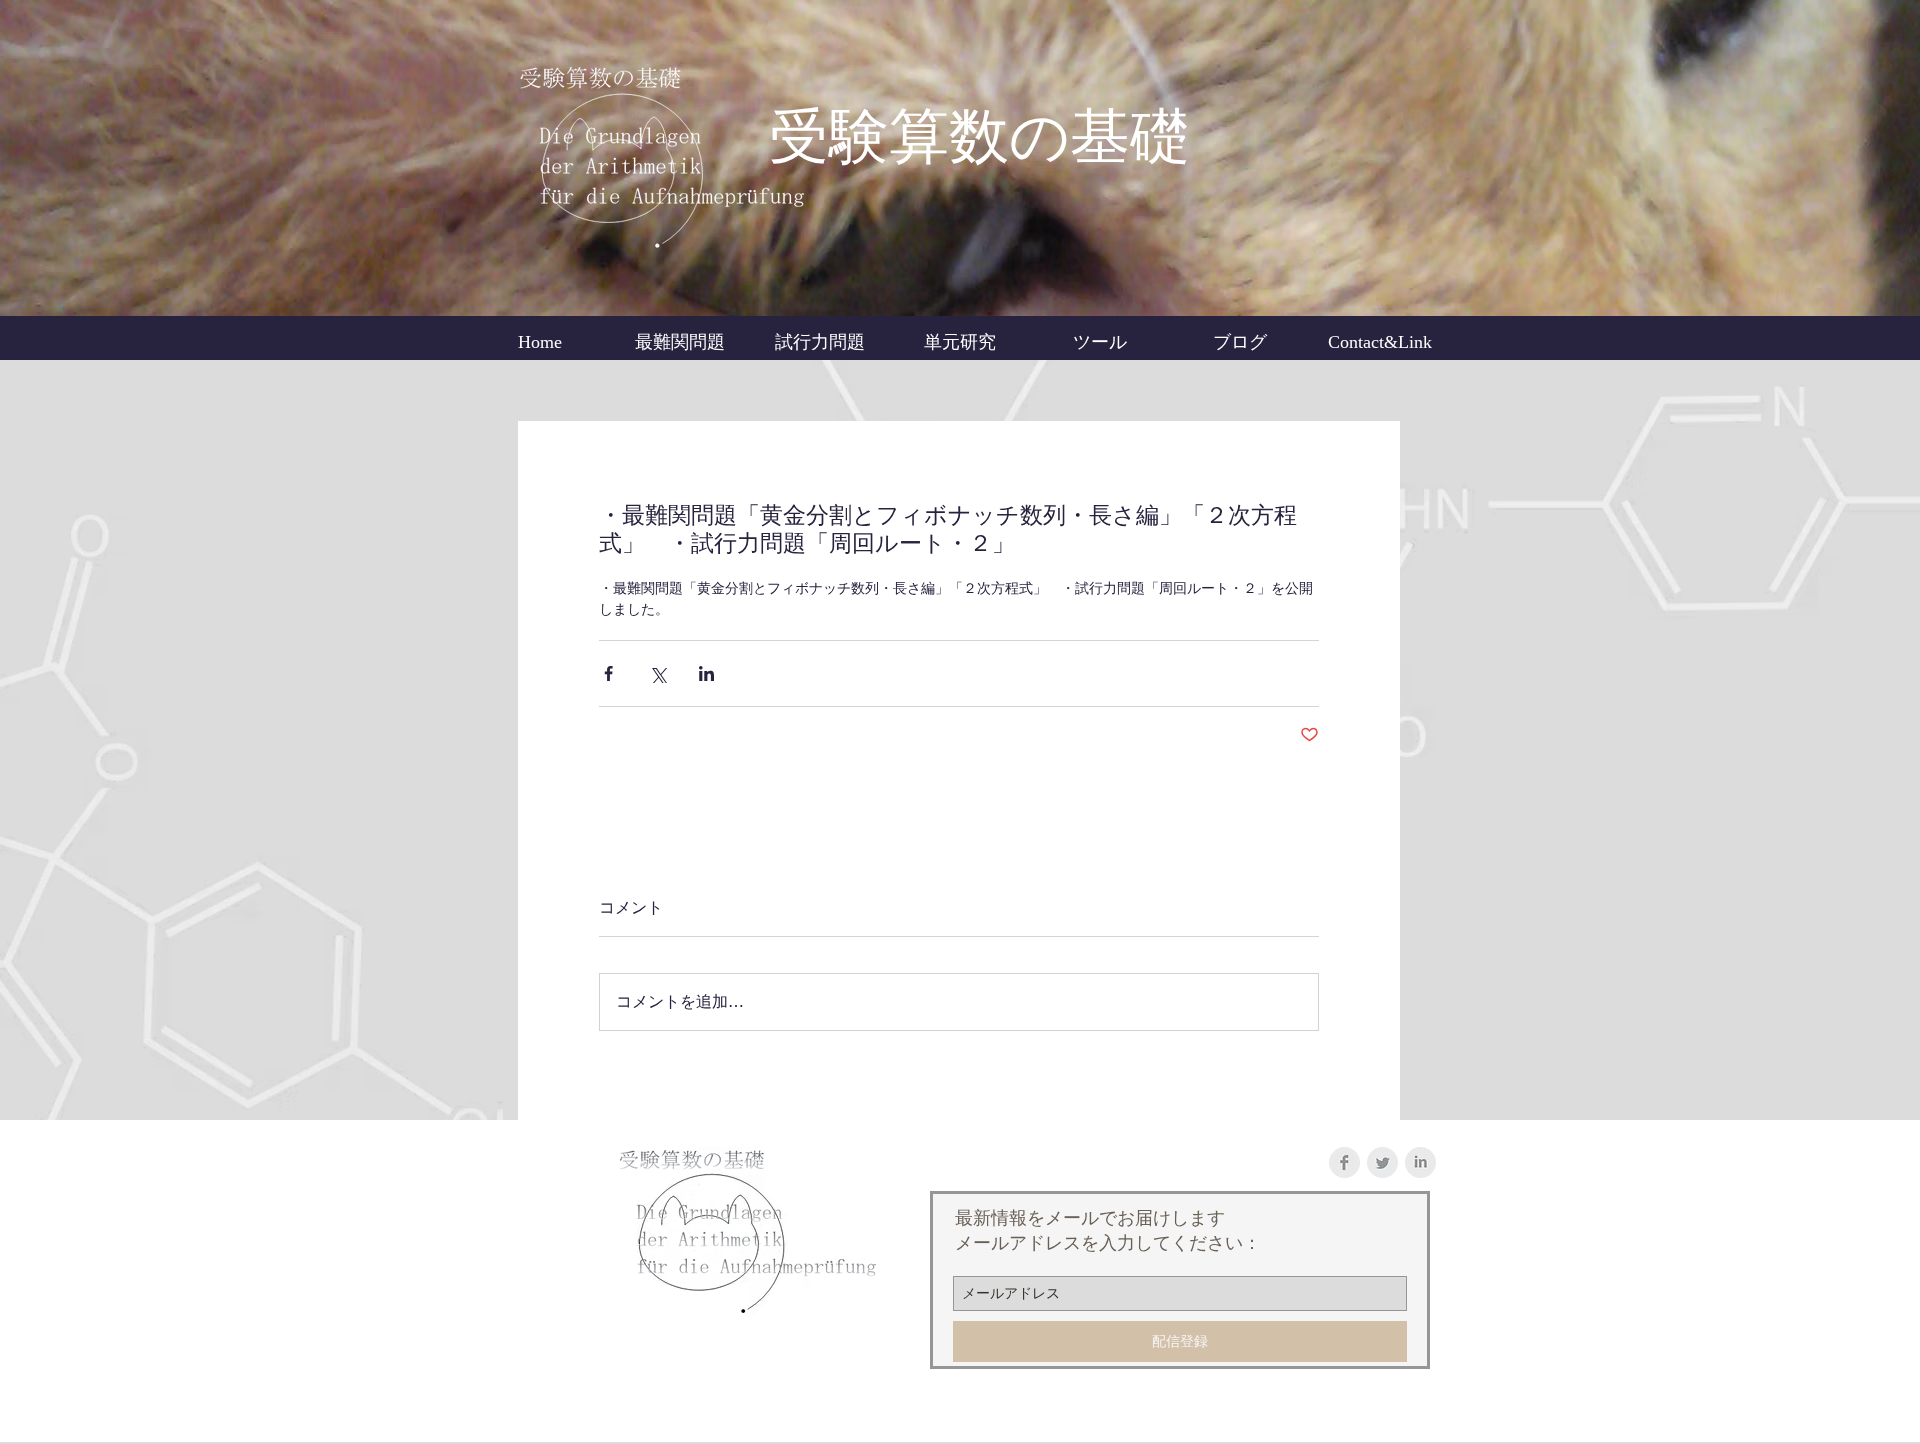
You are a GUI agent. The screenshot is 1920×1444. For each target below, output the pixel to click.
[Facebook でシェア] (608, 673)
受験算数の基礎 (979, 137)
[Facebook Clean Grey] (1344, 1162)
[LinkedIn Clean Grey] (1420, 1162)
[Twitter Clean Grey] (1382, 1162)
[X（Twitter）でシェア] (657, 673)
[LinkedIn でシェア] (706, 673)
